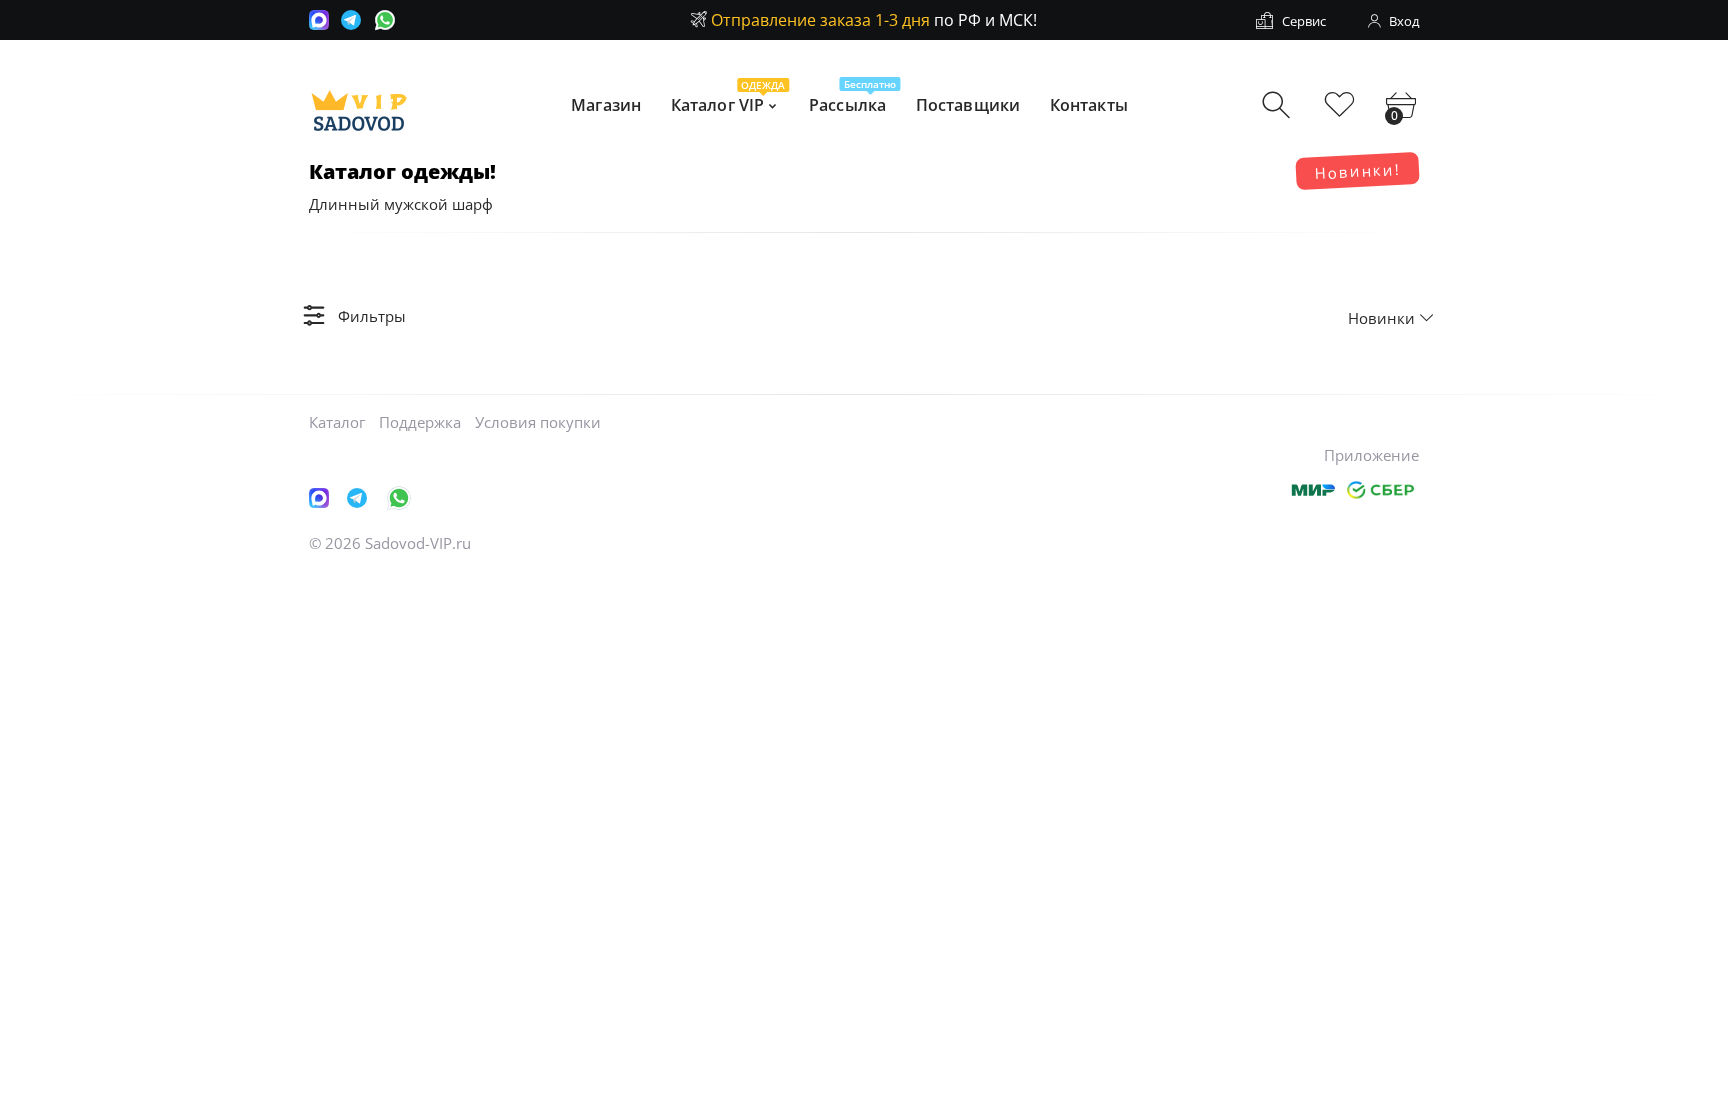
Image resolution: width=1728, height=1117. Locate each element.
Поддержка (420, 422)
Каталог (337, 422)
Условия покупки (538, 422)
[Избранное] (1339, 105)
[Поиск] (1278, 105)
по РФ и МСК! (874, 20)
